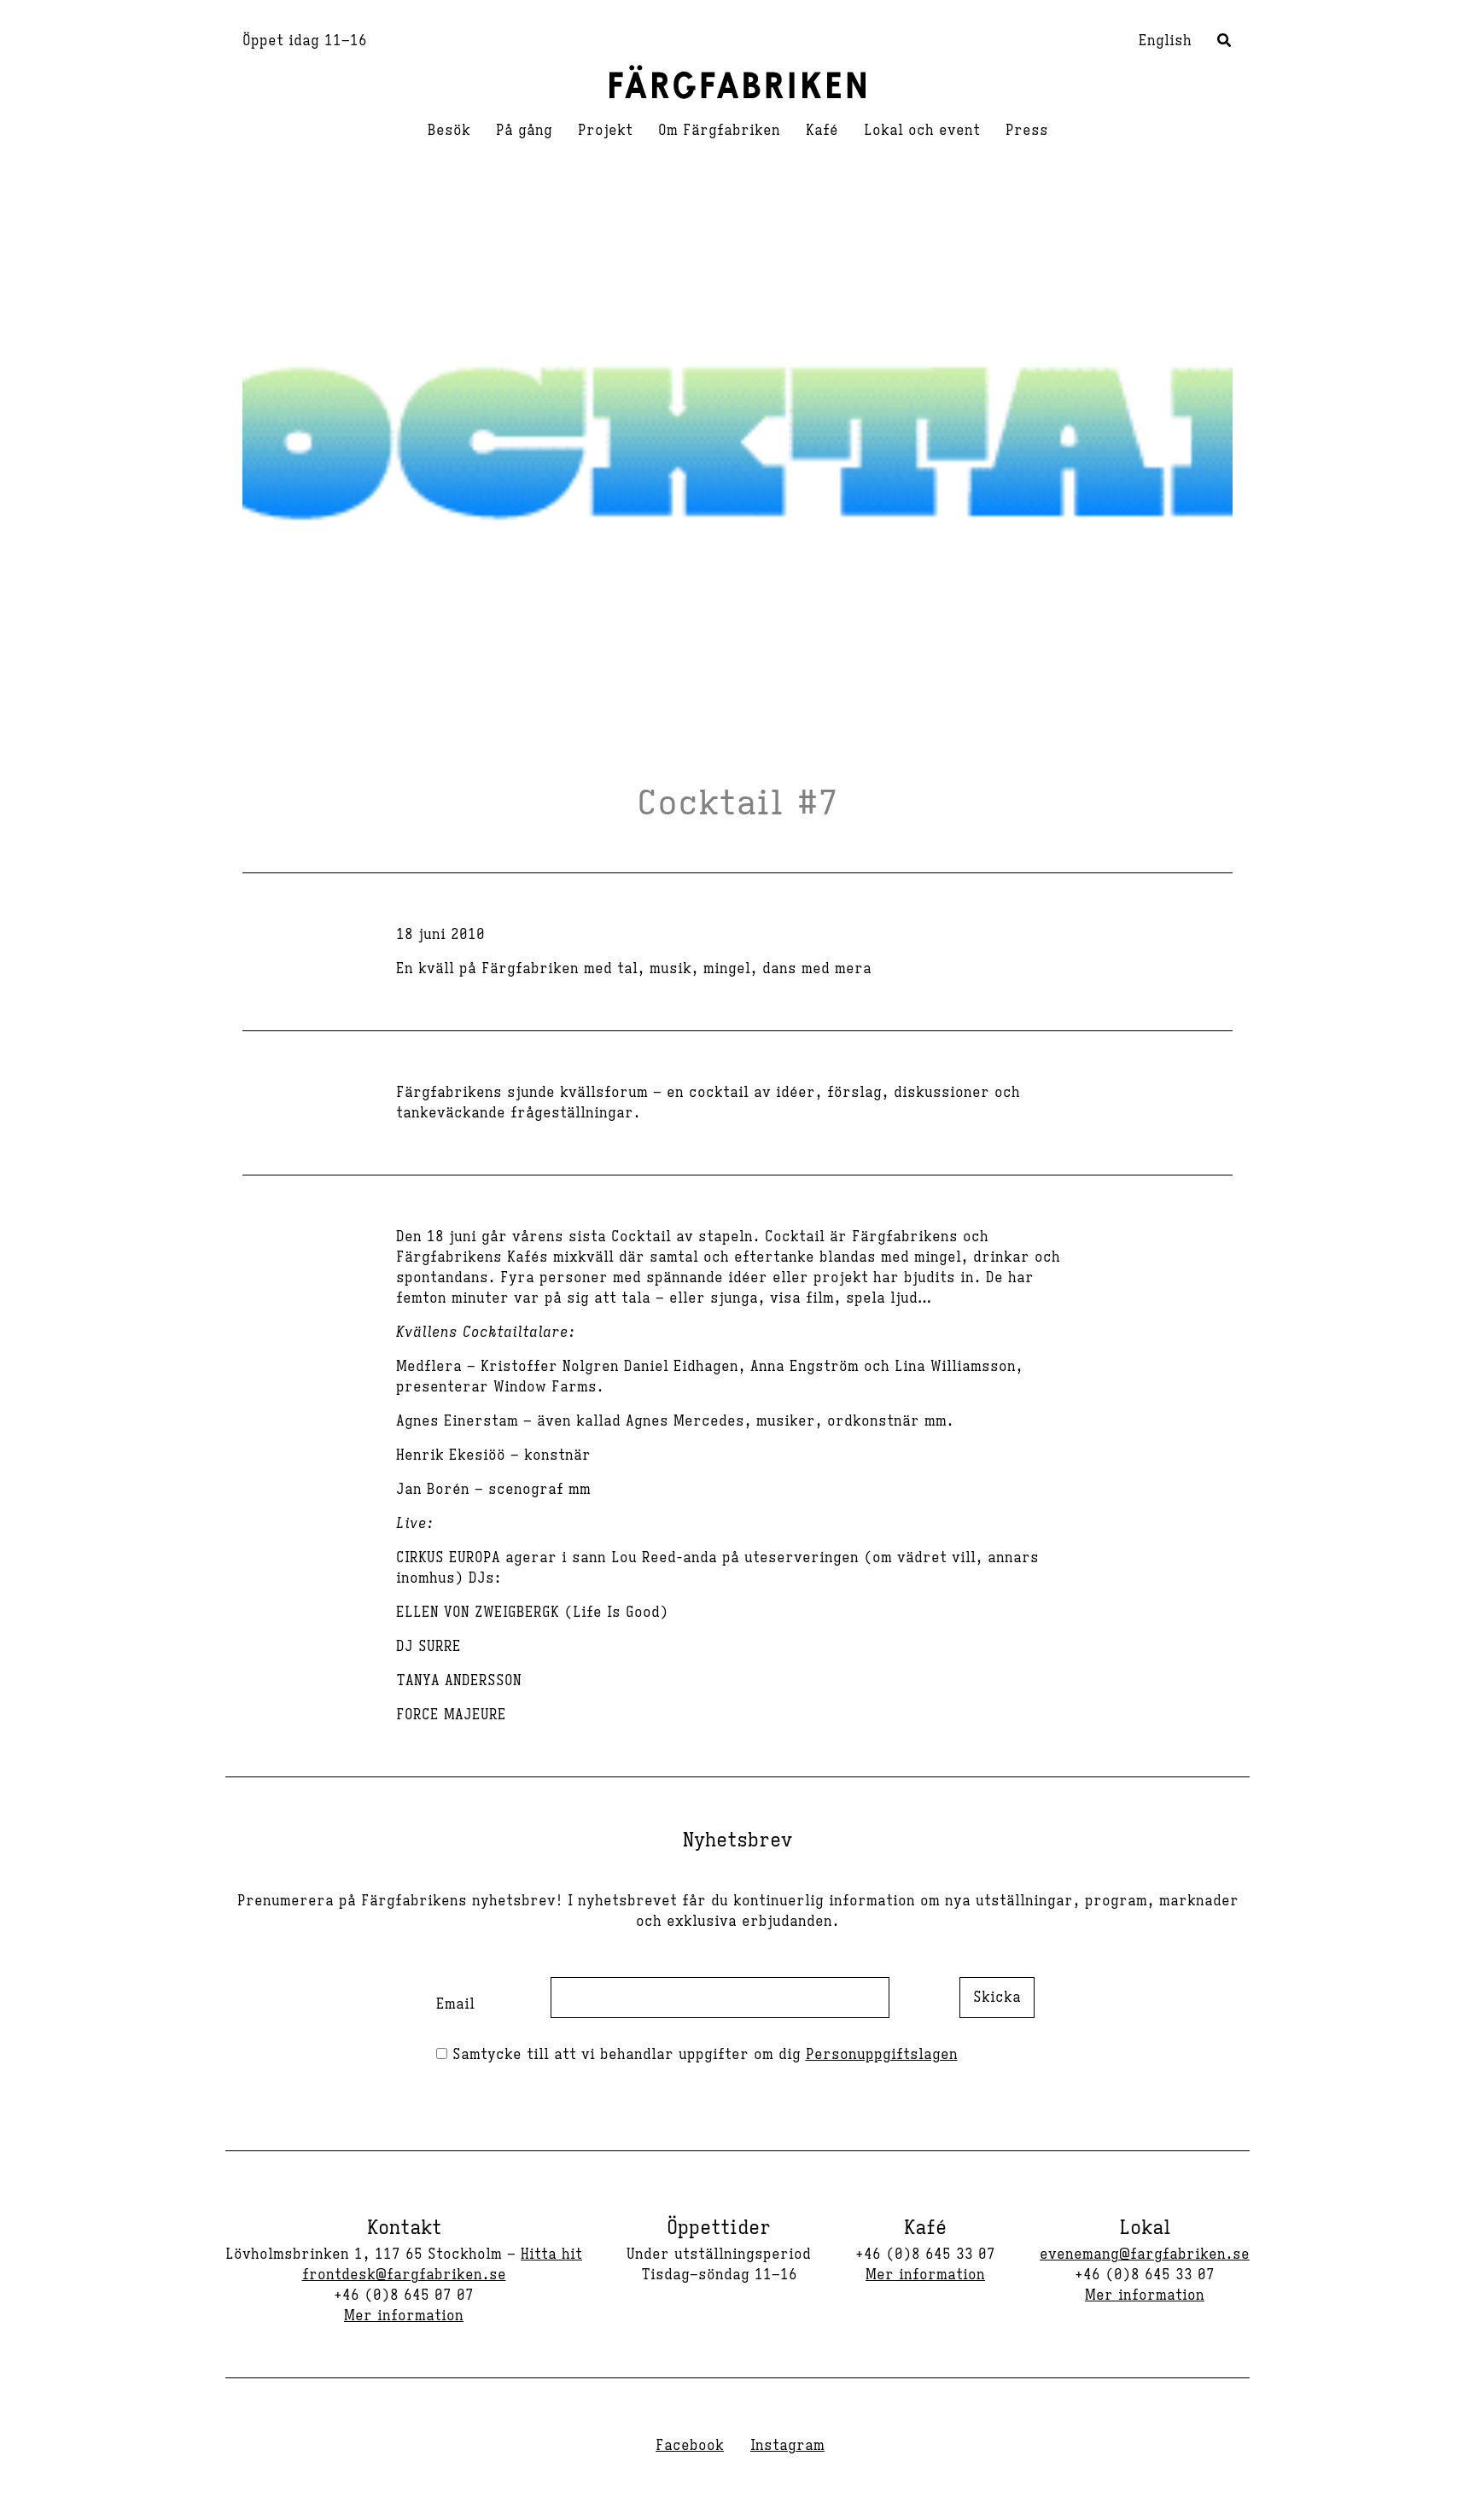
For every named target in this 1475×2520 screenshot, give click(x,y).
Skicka (997, 1998)
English (1165, 41)
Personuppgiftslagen (882, 2055)
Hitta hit (551, 2255)
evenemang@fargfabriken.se (1145, 2255)
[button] (1225, 43)
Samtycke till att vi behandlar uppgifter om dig (703, 2055)
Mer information (404, 2316)
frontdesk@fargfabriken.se (404, 2275)
